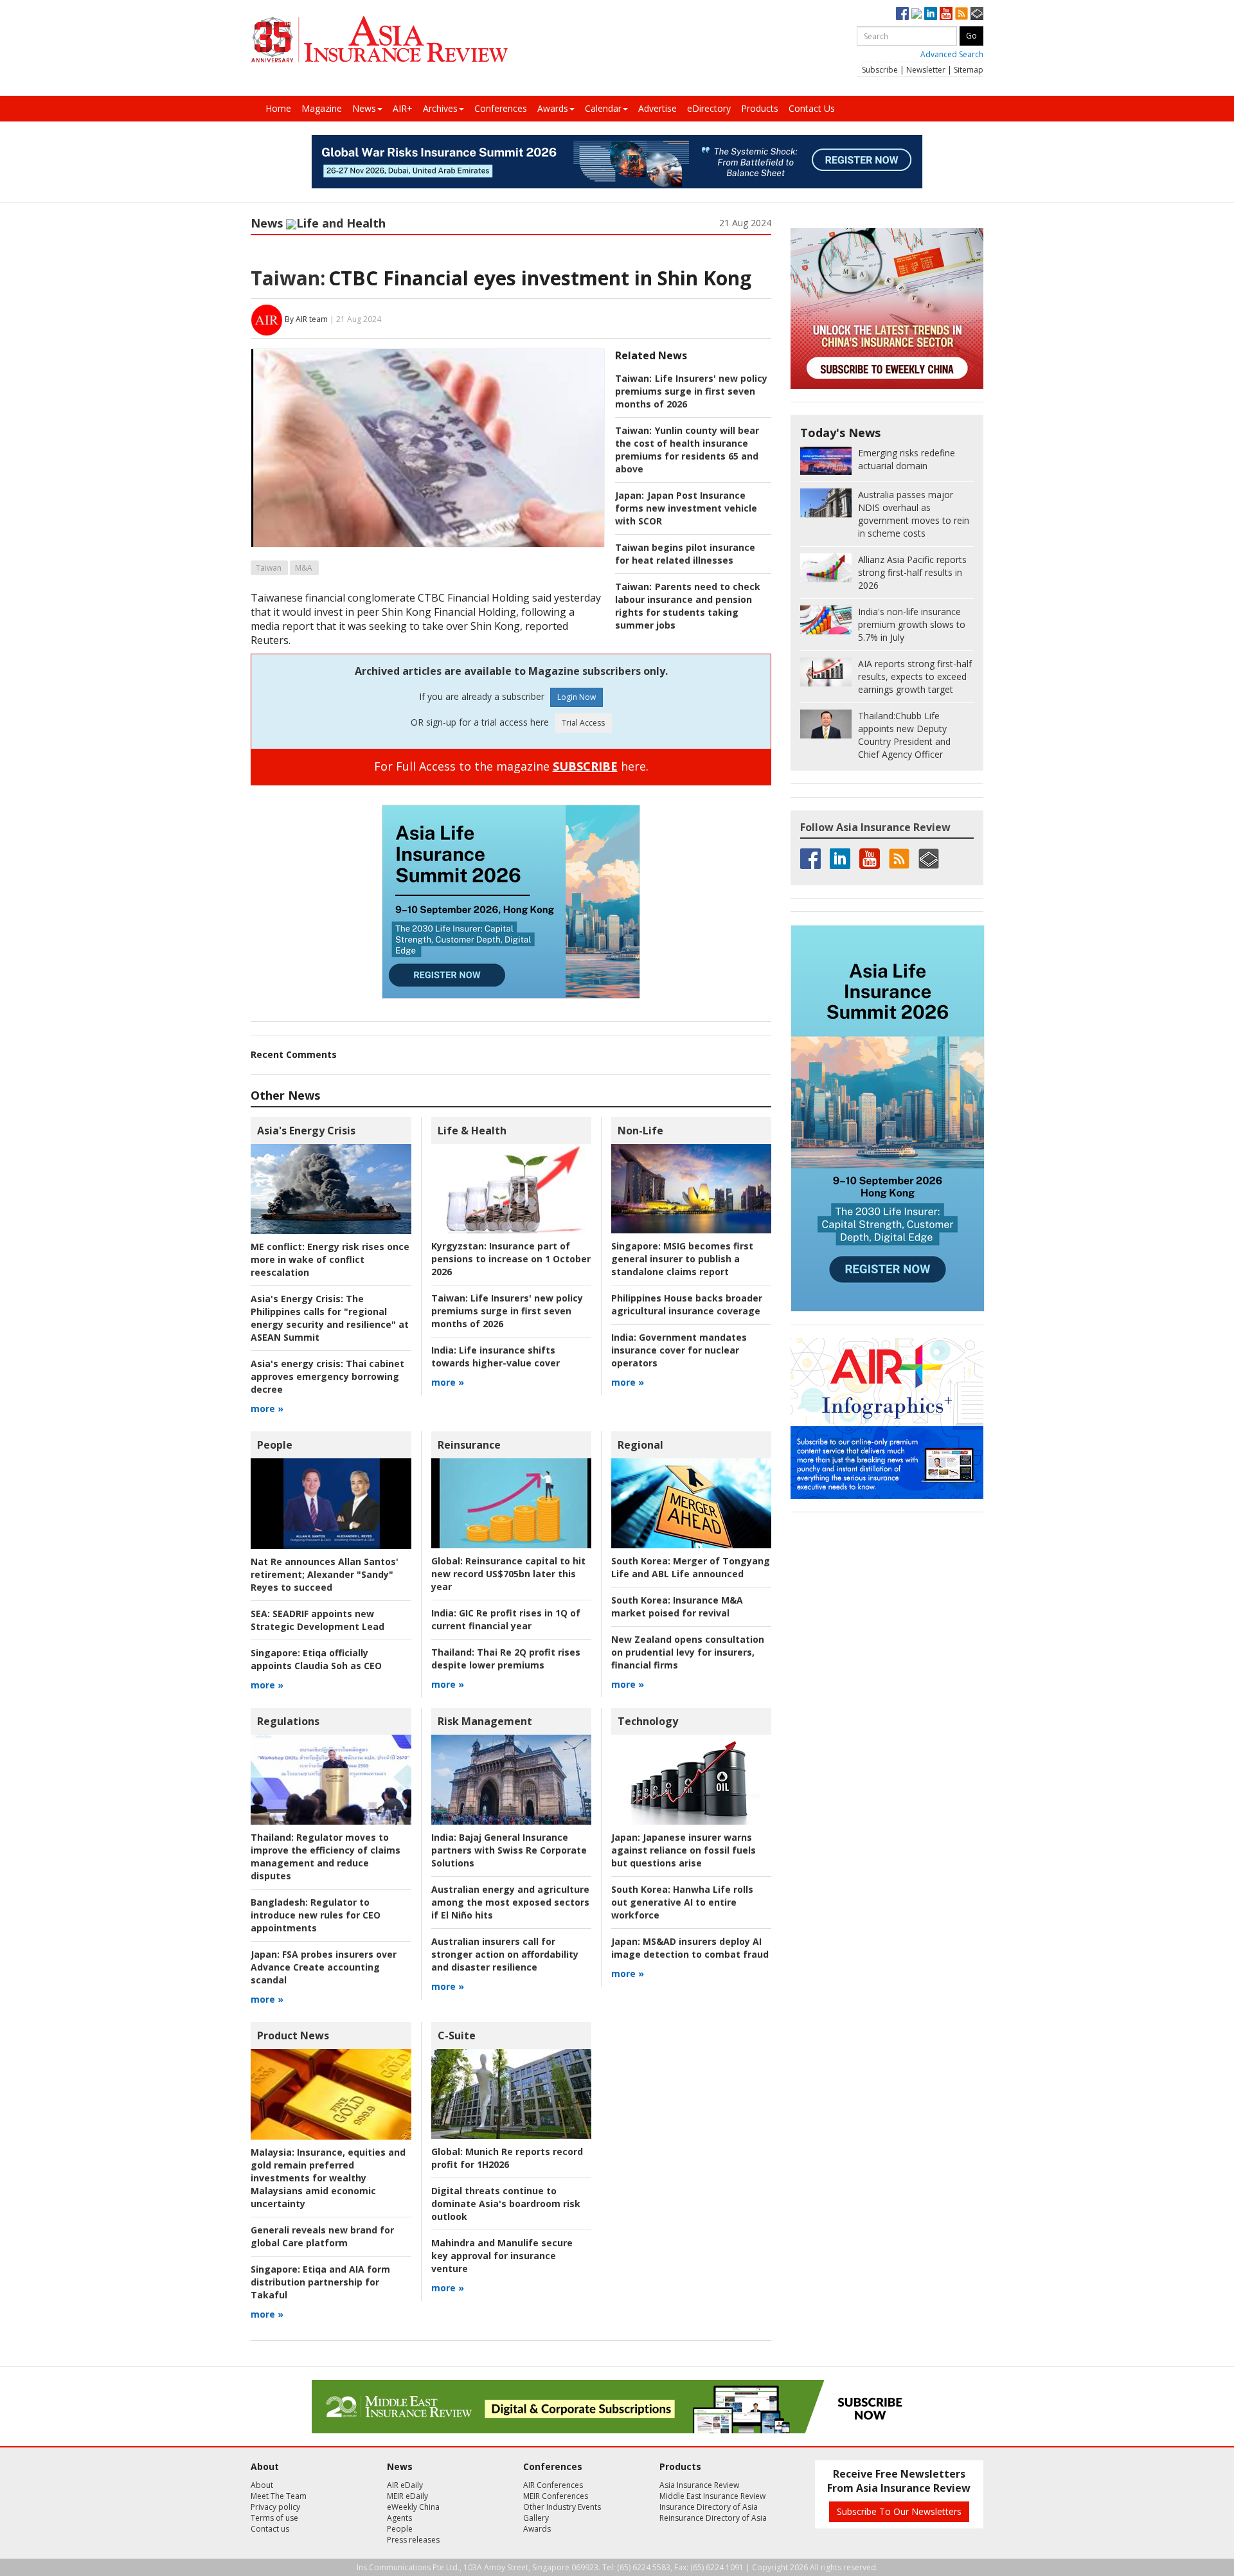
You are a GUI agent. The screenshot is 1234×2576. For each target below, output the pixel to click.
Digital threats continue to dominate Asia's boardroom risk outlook (506, 2204)
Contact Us (812, 108)
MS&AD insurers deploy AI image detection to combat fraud (690, 1948)
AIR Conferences (553, 2485)
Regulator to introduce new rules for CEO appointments (316, 1915)
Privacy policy (275, 2507)
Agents (399, 2518)
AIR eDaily (405, 2485)
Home (278, 108)
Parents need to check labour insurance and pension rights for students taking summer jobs (688, 606)
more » (267, 1409)
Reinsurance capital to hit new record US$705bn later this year (508, 1574)
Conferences (501, 108)
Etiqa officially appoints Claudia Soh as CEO (316, 1659)
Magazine (322, 108)
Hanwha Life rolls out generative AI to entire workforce (682, 1902)
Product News (293, 2035)
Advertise (657, 108)
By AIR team (306, 319)
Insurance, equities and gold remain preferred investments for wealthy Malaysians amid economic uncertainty (328, 2178)
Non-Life (640, 1131)
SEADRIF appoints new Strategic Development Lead (317, 1620)
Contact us (270, 2529)
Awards (553, 108)
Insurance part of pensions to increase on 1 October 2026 (511, 1259)
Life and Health (341, 223)
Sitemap (969, 70)
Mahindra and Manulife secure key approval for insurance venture (502, 2256)
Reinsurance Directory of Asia (713, 2518)
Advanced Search (952, 54)
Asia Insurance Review (699, 2485)
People (275, 1445)
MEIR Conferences (556, 2496)
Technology (648, 1721)
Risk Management (485, 1721)
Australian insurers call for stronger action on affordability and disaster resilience (505, 1954)
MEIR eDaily (407, 2496)
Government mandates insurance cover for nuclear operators (679, 1350)
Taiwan (269, 568)
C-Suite (457, 2035)
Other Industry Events (562, 2507)
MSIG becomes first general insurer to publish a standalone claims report (682, 1259)
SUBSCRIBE (585, 766)
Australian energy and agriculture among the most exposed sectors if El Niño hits (510, 1902)
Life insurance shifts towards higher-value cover (496, 1356)
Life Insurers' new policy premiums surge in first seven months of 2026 (691, 391)
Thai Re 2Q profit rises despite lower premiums (506, 1659)
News (364, 108)
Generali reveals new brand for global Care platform (322, 2236)
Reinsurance (469, 1445)
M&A (304, 568)
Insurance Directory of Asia (709, 2507)
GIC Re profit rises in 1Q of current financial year (506, 1619)
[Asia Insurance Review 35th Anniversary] (379, 40)
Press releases (413, 2540)
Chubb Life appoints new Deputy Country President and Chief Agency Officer (904, 735)
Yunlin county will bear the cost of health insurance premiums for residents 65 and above (687, 450)
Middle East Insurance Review (712, 2496)
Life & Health (472, 1131)
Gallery (536, 2518)
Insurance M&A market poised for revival (677, 1606)
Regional (640, 1445)
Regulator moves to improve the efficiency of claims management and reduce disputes (326, 1856)
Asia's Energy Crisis (306, 1131)
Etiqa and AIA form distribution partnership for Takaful (320, 2282)
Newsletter (926, 70)
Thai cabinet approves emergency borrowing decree (327, 1376)
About (262, 2485)
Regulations (288, 1721)
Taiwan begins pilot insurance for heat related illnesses (685, 554)
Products (760, 108)
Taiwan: (288, 278)
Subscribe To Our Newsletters (899, 2511)
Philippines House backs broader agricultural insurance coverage (687, 1304)
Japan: (630, 495)
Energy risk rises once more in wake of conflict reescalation (330, 1259)
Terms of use (274, 2518)
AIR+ (403, 108)
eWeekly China (413, 2507)
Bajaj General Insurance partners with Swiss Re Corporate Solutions (509, 1850)
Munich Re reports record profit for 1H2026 (507, 2158)
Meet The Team (279, 2496)
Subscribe (880, 70)
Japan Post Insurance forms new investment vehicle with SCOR (686, 508)
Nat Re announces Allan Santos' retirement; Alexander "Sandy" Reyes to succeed (325, 1574)
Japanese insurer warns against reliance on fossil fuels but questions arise (684, 1850)
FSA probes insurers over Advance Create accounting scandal (324, 1967)
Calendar (603, 108)
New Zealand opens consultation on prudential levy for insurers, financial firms (688, 1652)
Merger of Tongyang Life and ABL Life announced (691, 1567)
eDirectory (709, 108)
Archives (440, 108)
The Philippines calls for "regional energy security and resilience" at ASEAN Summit (330, 1318)
